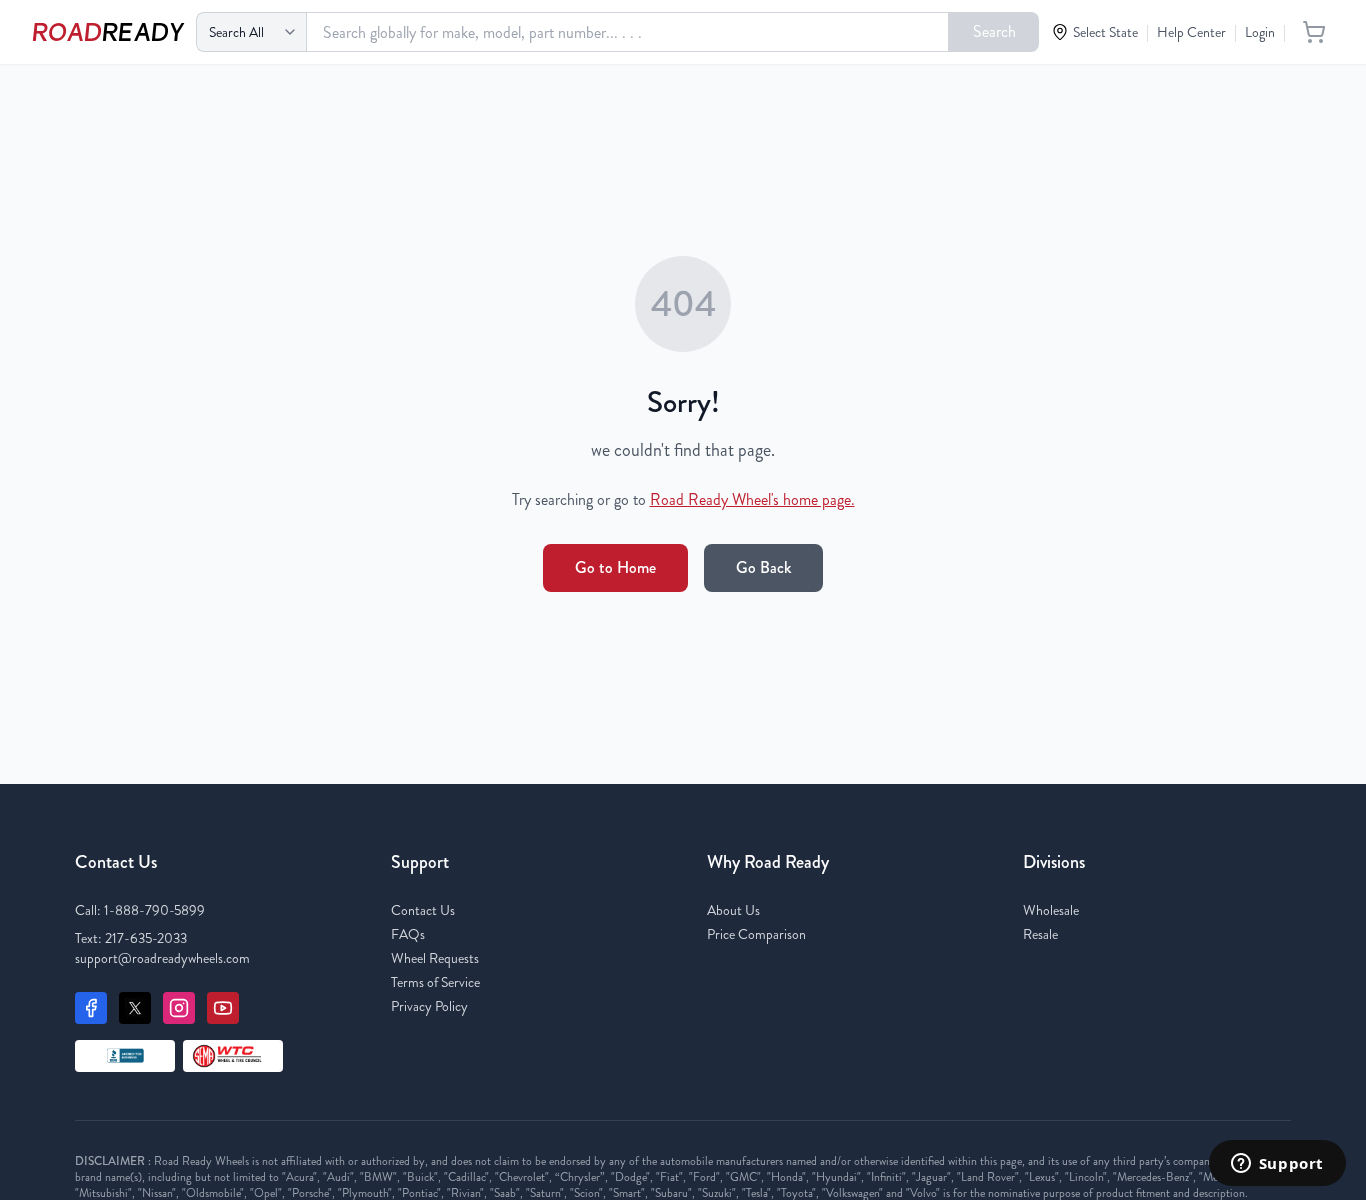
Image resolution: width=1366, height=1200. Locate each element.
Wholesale (1051, 910)
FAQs (408, 934)
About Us (733, 910)
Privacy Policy (429, 1006)
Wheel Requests (435, 958)
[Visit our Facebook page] (91, 1008)
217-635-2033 (146, 938)
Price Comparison (756, 934)
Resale (1040, 934)
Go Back (763, 567)
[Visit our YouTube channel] (223, 1008)
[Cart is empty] (1314, 32)
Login (1260, 32)
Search (994, 31)
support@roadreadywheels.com (162, 958)
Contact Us (423, 910)
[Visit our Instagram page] (179, 1008)
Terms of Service (435, 982)
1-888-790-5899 (154, 910)
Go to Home (615, 567)
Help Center (1191, 32)
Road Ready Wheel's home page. (752, 499)
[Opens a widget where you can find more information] (1277, 1165)
